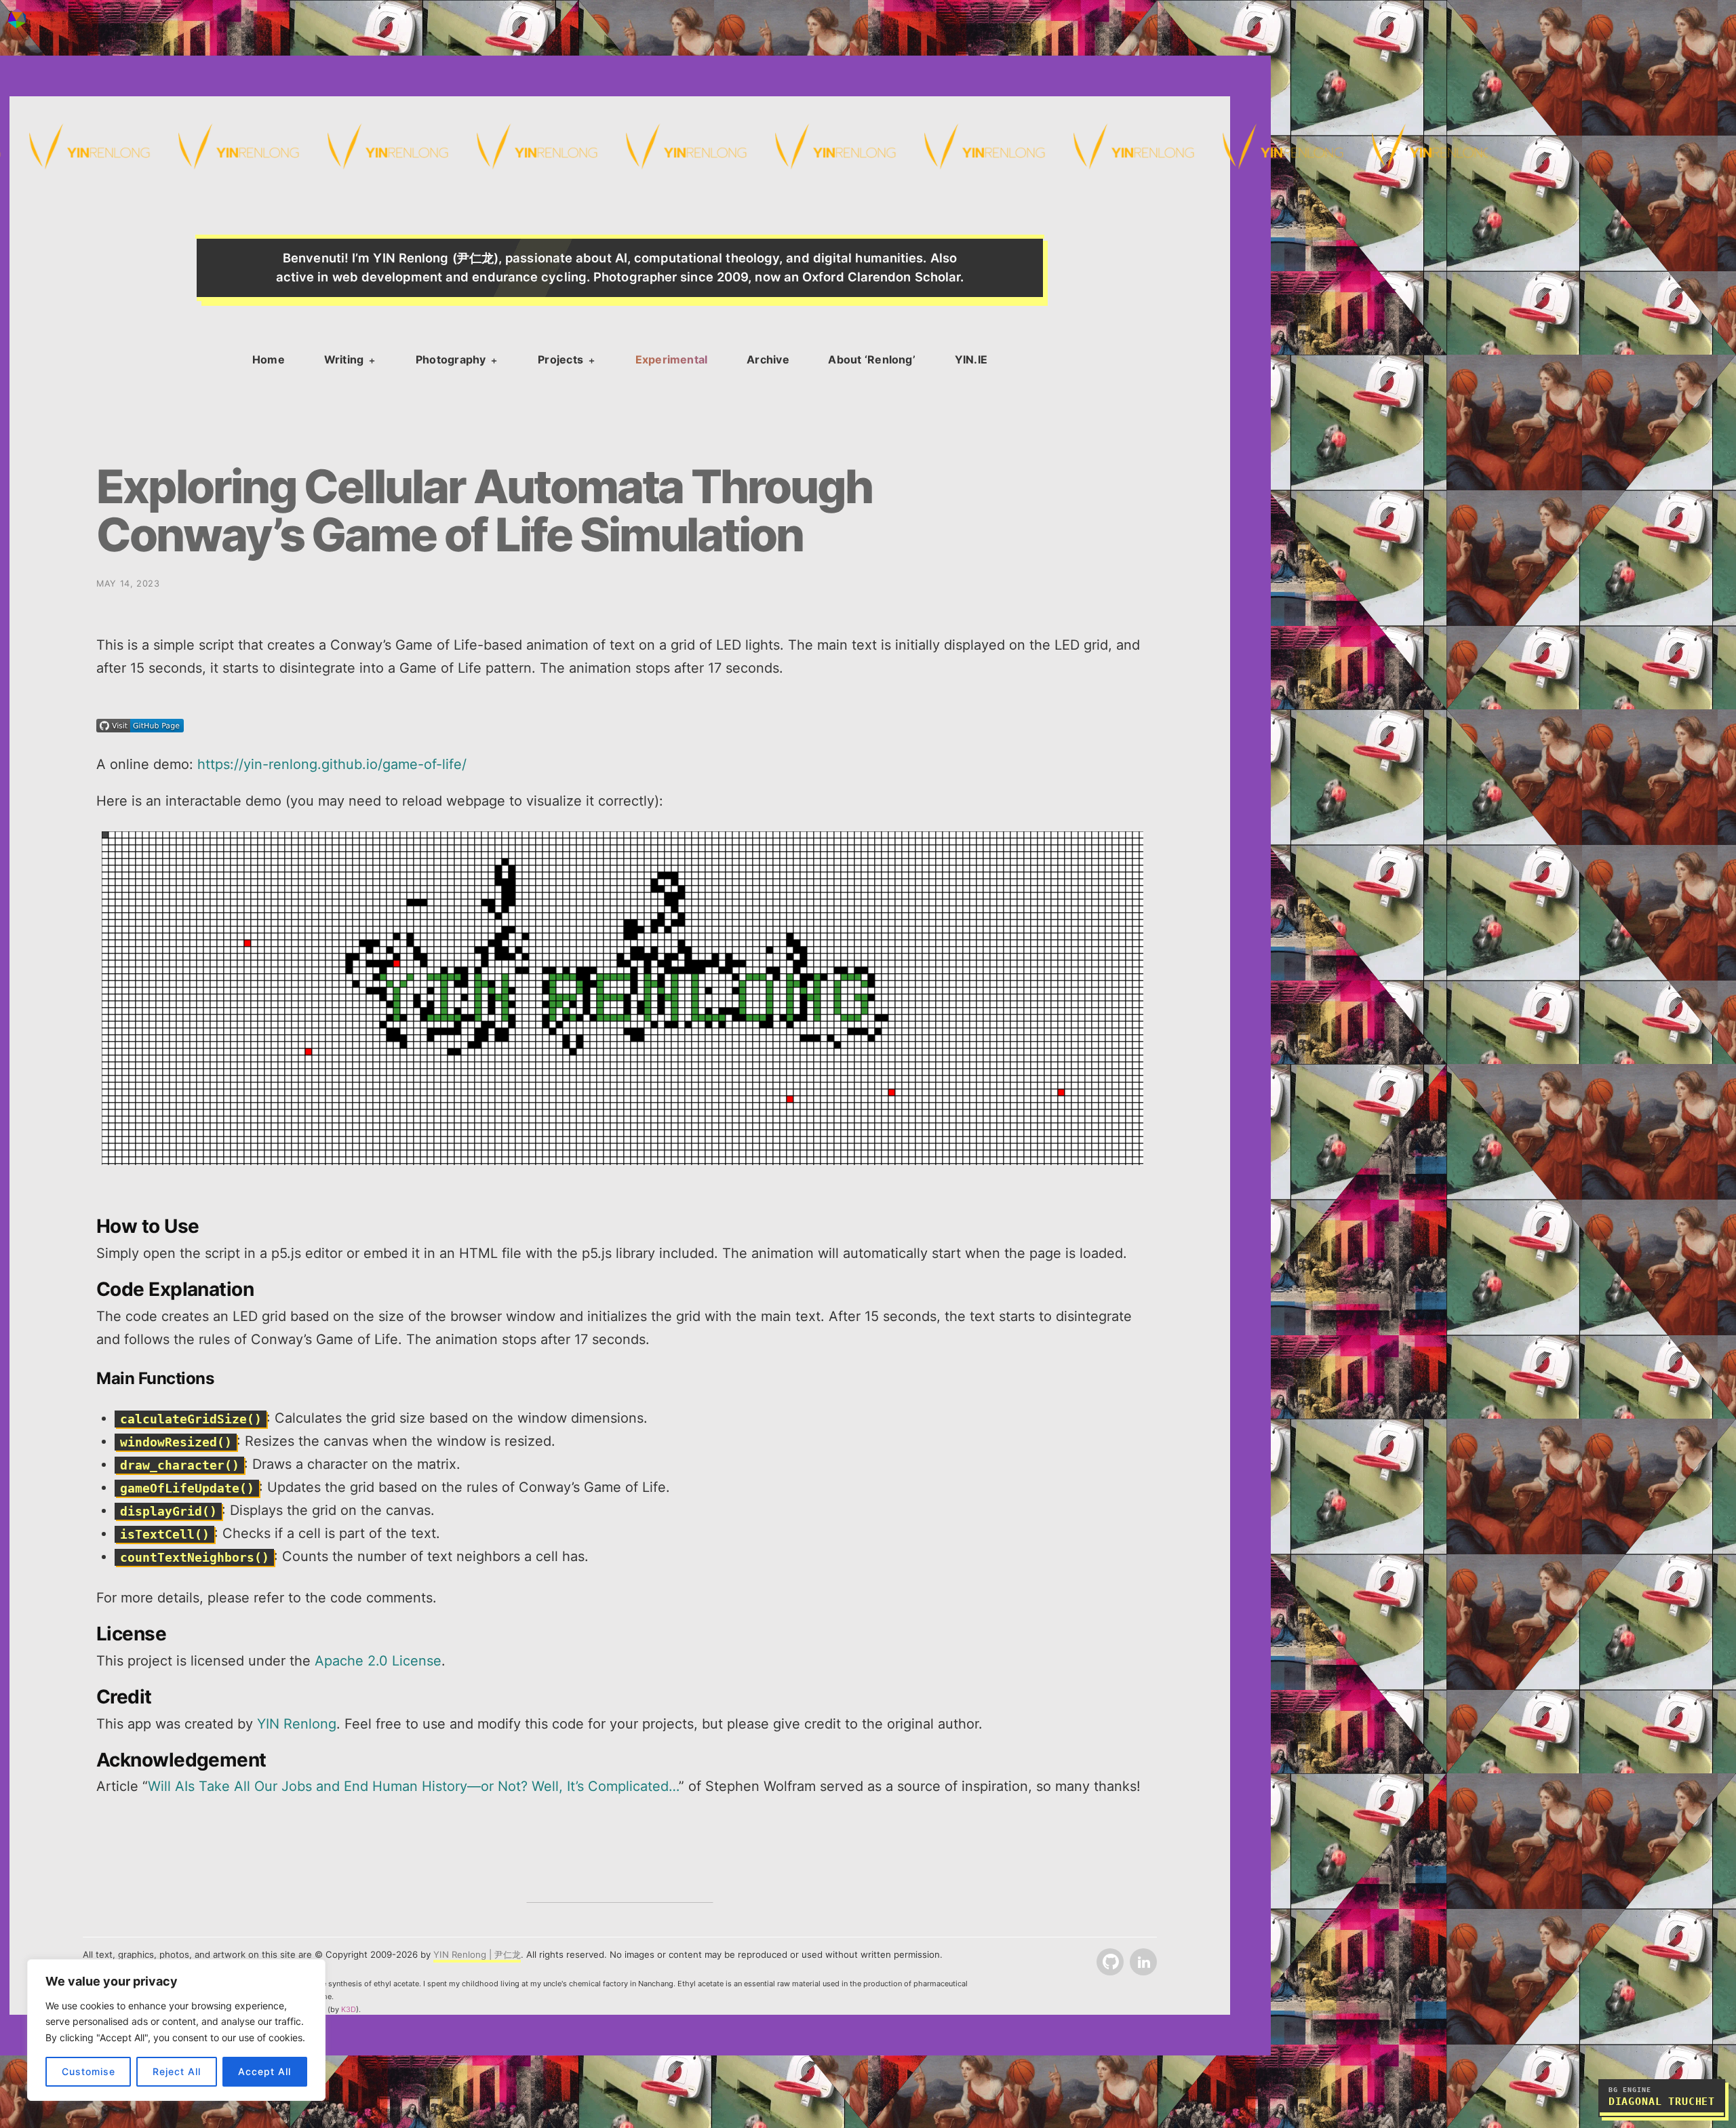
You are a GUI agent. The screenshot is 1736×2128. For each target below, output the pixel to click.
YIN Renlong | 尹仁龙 (477, 1954)
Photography (451, 359)
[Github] (1109, 1963)
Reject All (177, 2071)
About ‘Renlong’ (872, 359)
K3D (349, 2009)
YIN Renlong (297, 1724)
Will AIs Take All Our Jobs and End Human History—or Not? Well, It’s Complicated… (413, 1786)
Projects (560, 359)
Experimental (672, 359)
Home (269, 359)
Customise (88, 2071)
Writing (344, 359)
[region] (176, 2030)
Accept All (264, 2071)
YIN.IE (971, 359)
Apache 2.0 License (378, 1661)
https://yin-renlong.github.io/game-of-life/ (334, 764)
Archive (768, 359)
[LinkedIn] (1142, 1963)
